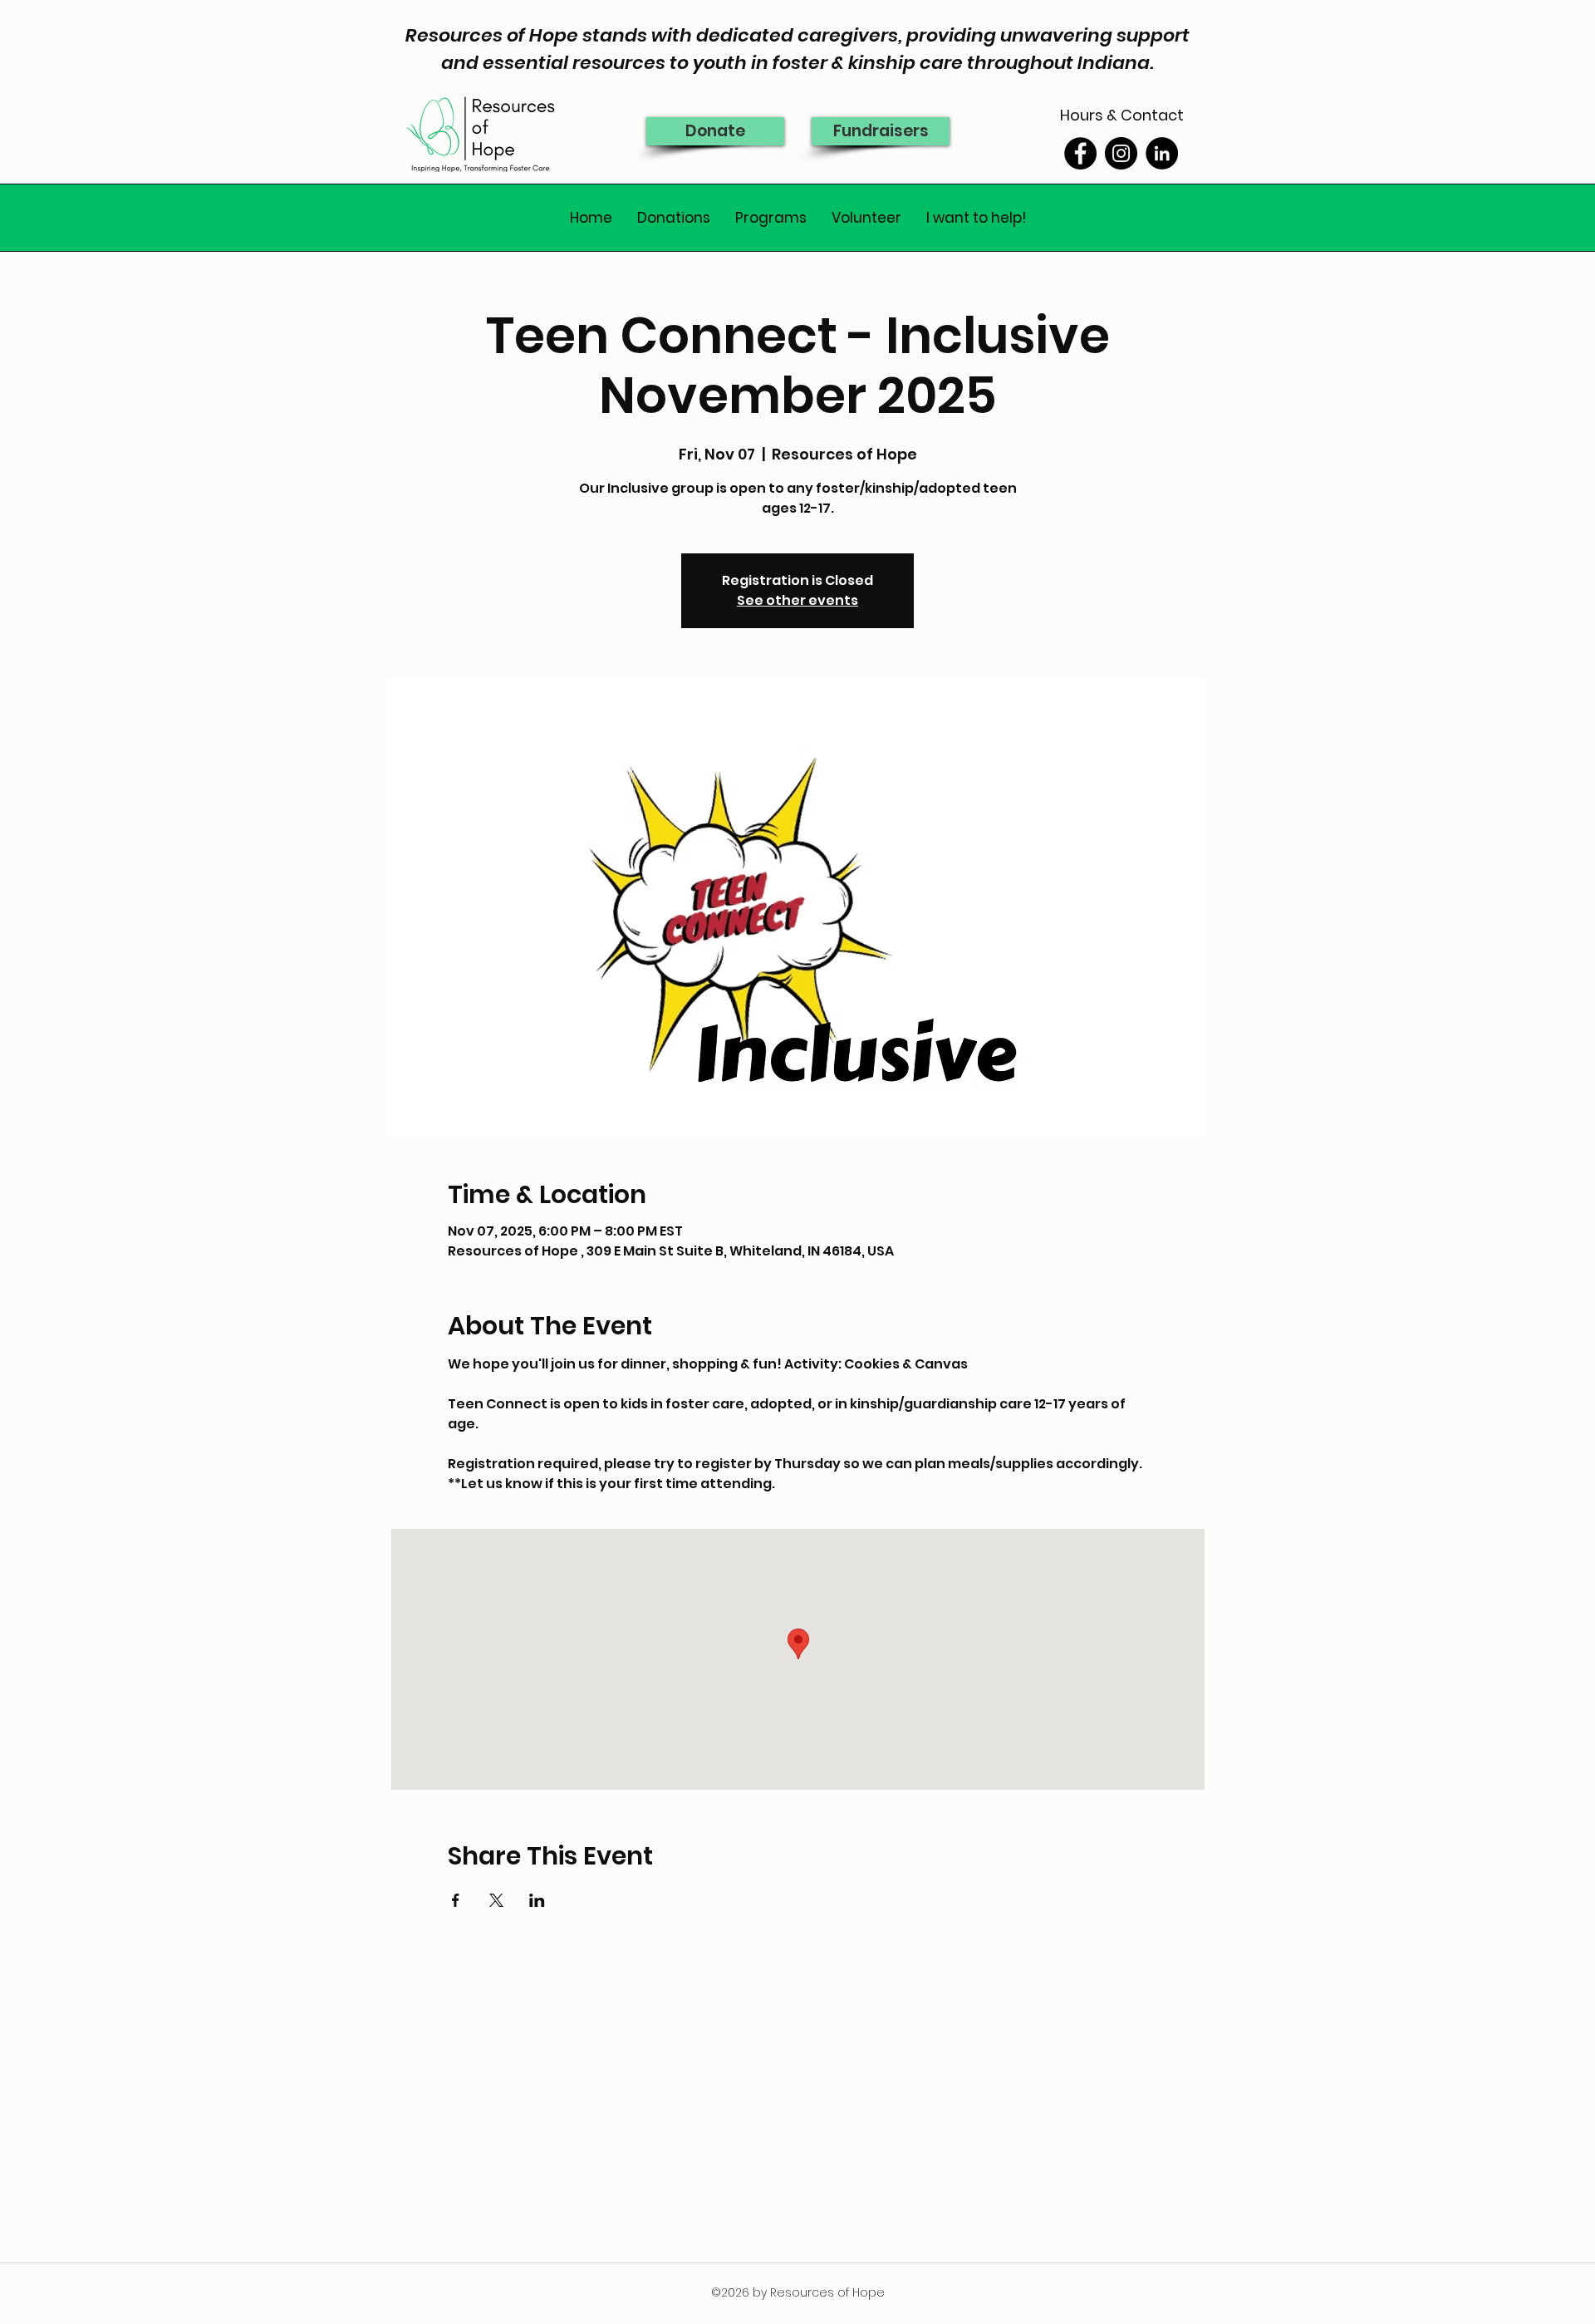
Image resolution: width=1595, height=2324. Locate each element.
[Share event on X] (496, 1900)
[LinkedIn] (1162, 153)
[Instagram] (1121, 153)
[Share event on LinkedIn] (537, 1900)
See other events (797, 600)
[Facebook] (1080, 153)
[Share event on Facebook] (456, 1900)
